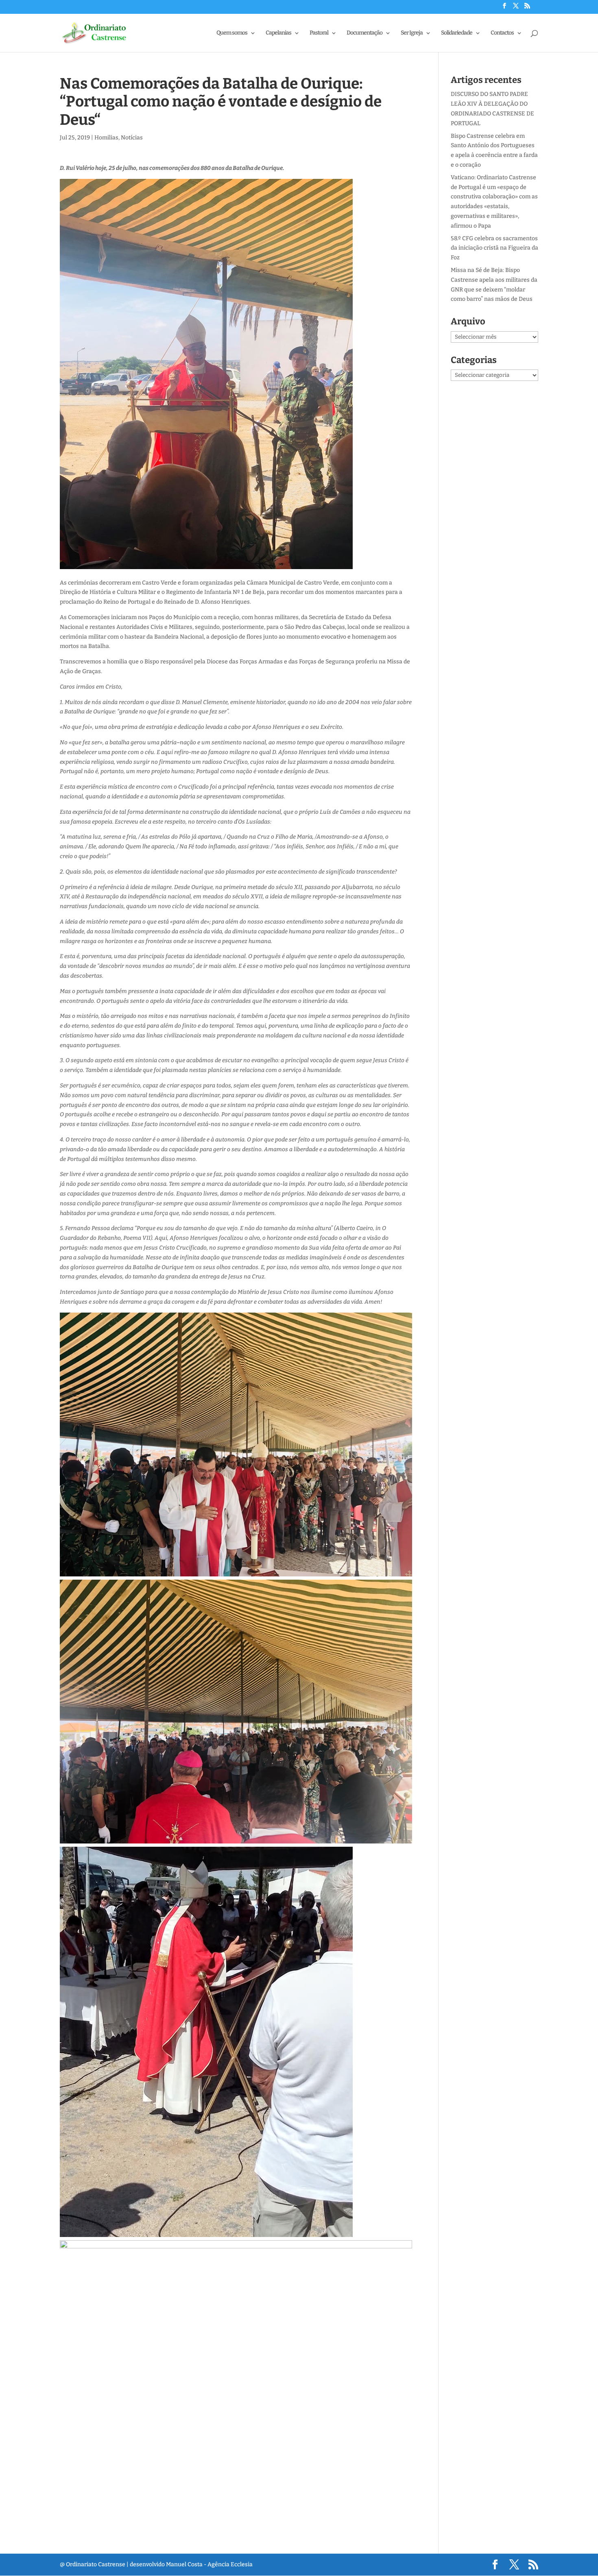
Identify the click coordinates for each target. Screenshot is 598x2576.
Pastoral (319, 33)
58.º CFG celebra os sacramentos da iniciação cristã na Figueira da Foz (494, 248)
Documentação (364, 33)
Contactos (502, 33)
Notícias (132, 138)
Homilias (106, 138)
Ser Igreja (412, 33)
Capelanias (278, 33)
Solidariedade (457, 33)
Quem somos (232, 33)
